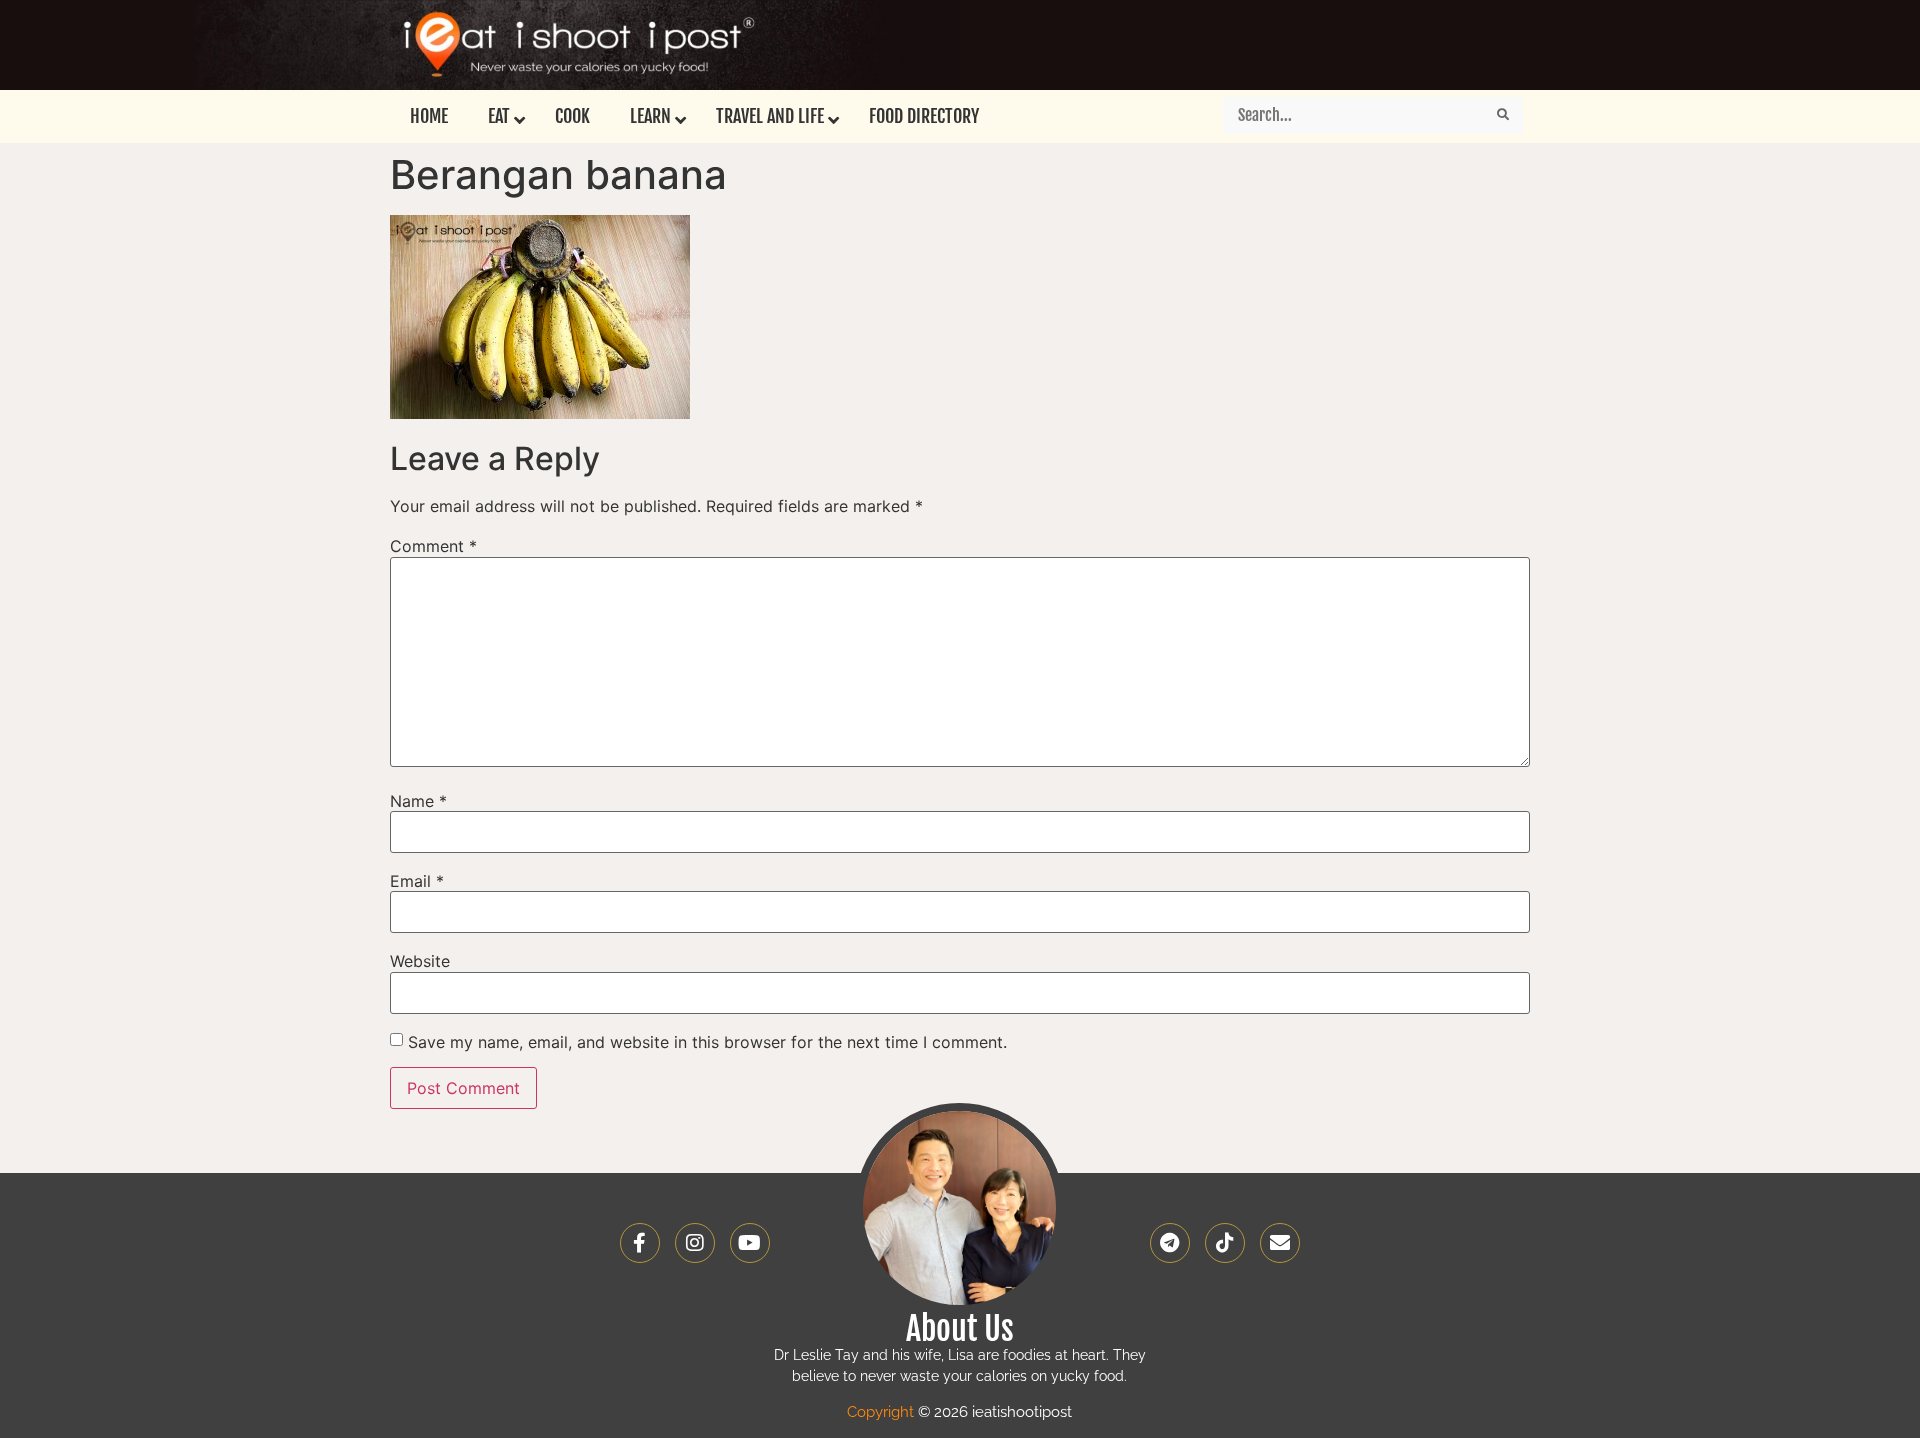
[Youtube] (750, 1243)
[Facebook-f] (640, 1243)
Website (420, 961)
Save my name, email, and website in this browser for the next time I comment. (707, 1042)
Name (418, 801)
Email (417, 881)
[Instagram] (695, 1243)
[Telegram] (1170, 1243)
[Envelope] (1280, 1243)
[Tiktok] (1225, 1243)
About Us (960, 1329)
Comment (433, 546)
